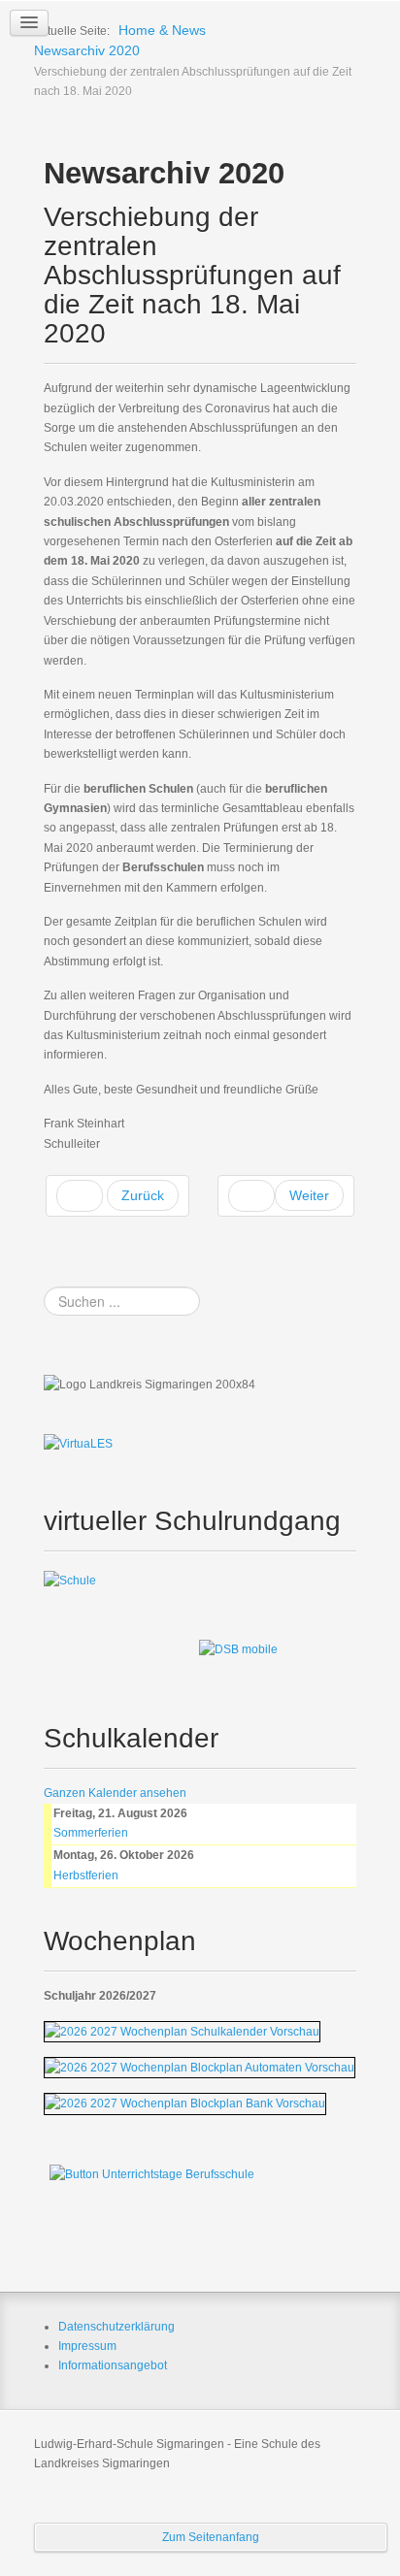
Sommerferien (91, 1833)
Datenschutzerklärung (117, 2327)
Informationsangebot (113, 2365)
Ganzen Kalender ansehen (115, 1793)
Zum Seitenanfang (211, 2537)
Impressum (87, 2346)
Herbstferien (86, 1875)
